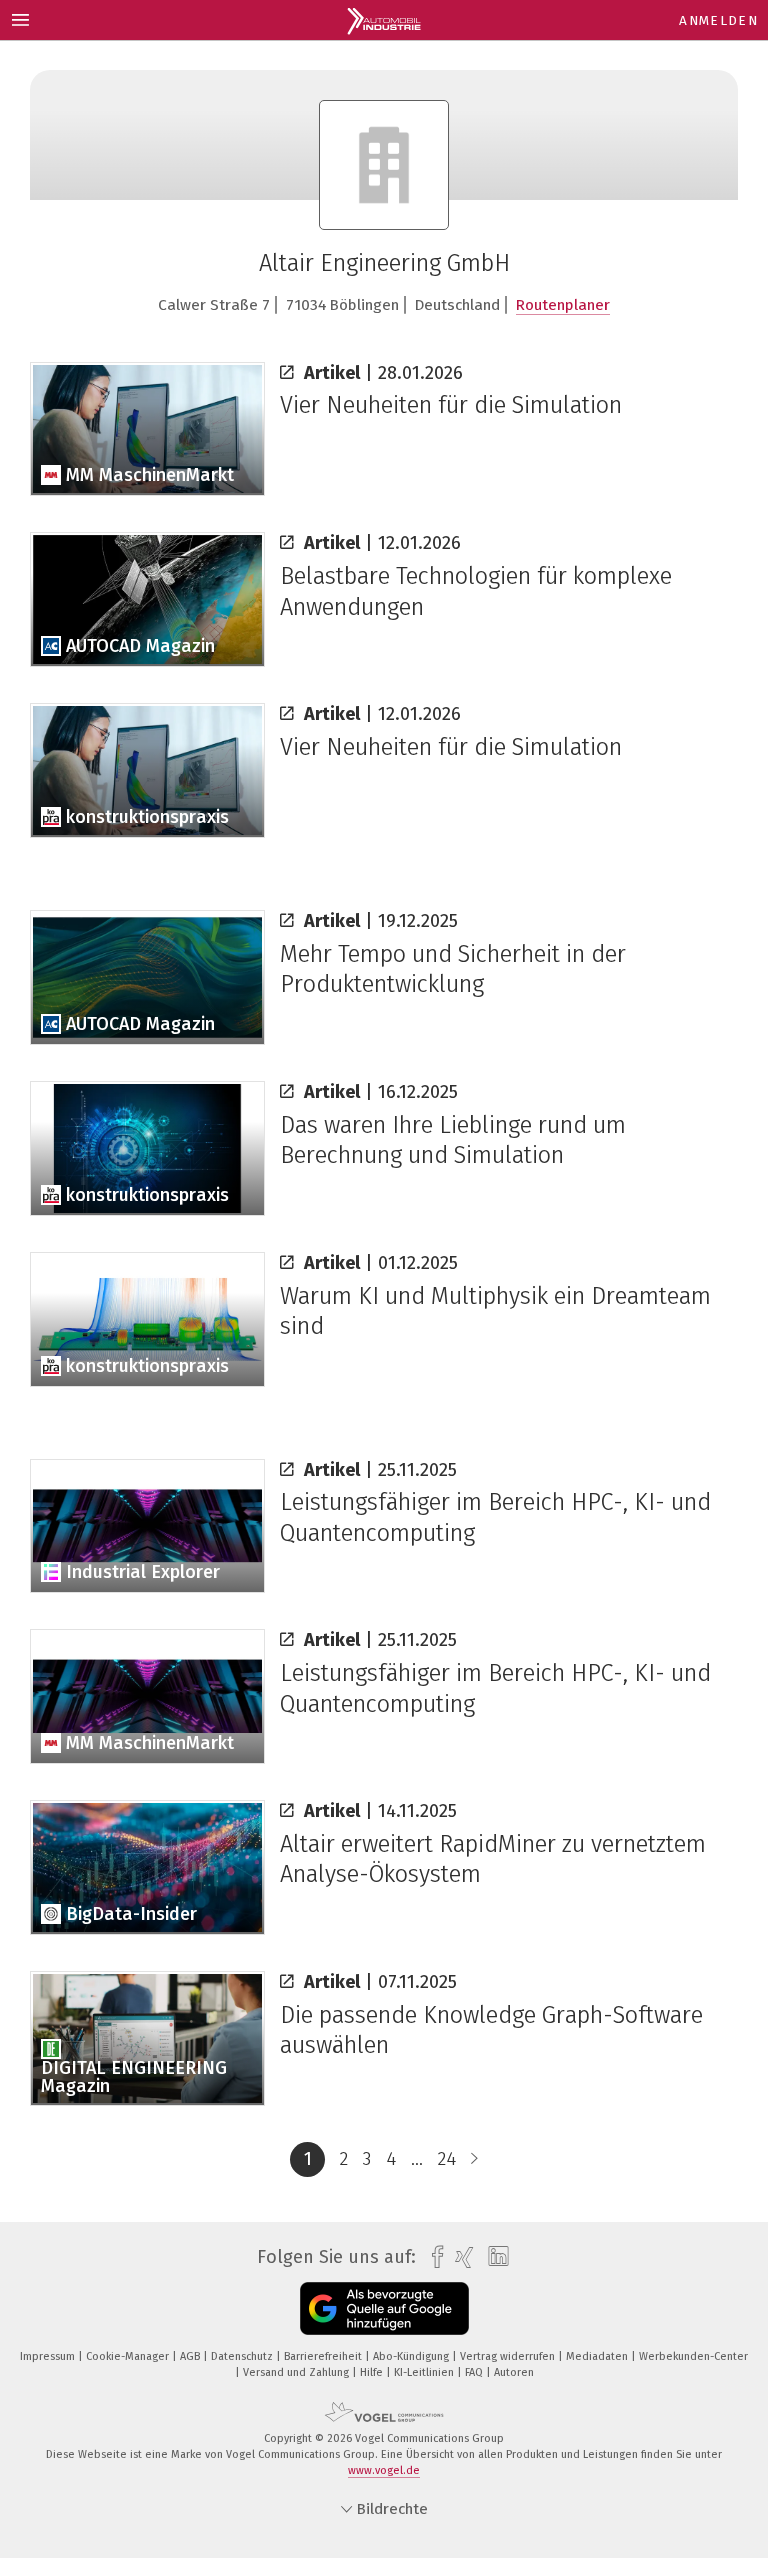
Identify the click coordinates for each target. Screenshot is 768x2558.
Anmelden (718, 20)
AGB (191, 2356)
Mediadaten (598, 2356)
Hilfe (373, 2372)
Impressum (49, 2356)
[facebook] (432, 2257)
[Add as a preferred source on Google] (384, 2308)
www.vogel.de (384, 2470)
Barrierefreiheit (324, 2356)
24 (447, 2159)
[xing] (459, 2257)
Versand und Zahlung (297, 2372)
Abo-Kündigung (412, 2356)
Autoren (514, 2372)
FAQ (475, 2372)
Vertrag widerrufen (509, 2356)
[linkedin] (493, 2257)
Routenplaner (563, 305)
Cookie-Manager (129, 2356)
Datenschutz (243, 2356)
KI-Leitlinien (425, 2372)
